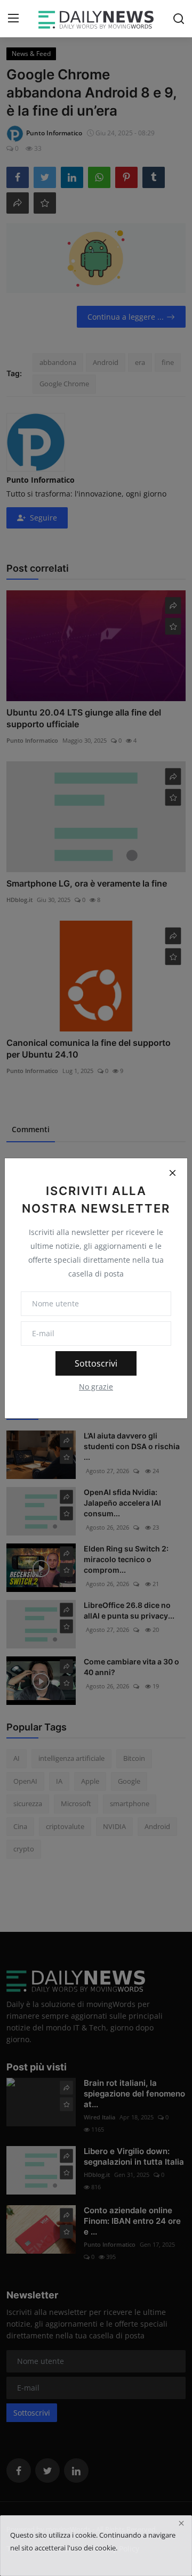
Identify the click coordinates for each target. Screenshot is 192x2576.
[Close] (172, 1173)
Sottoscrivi (96, 1363)
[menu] (13, 19)
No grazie (96, 1387)
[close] (181, 2523)
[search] (179, 19)
